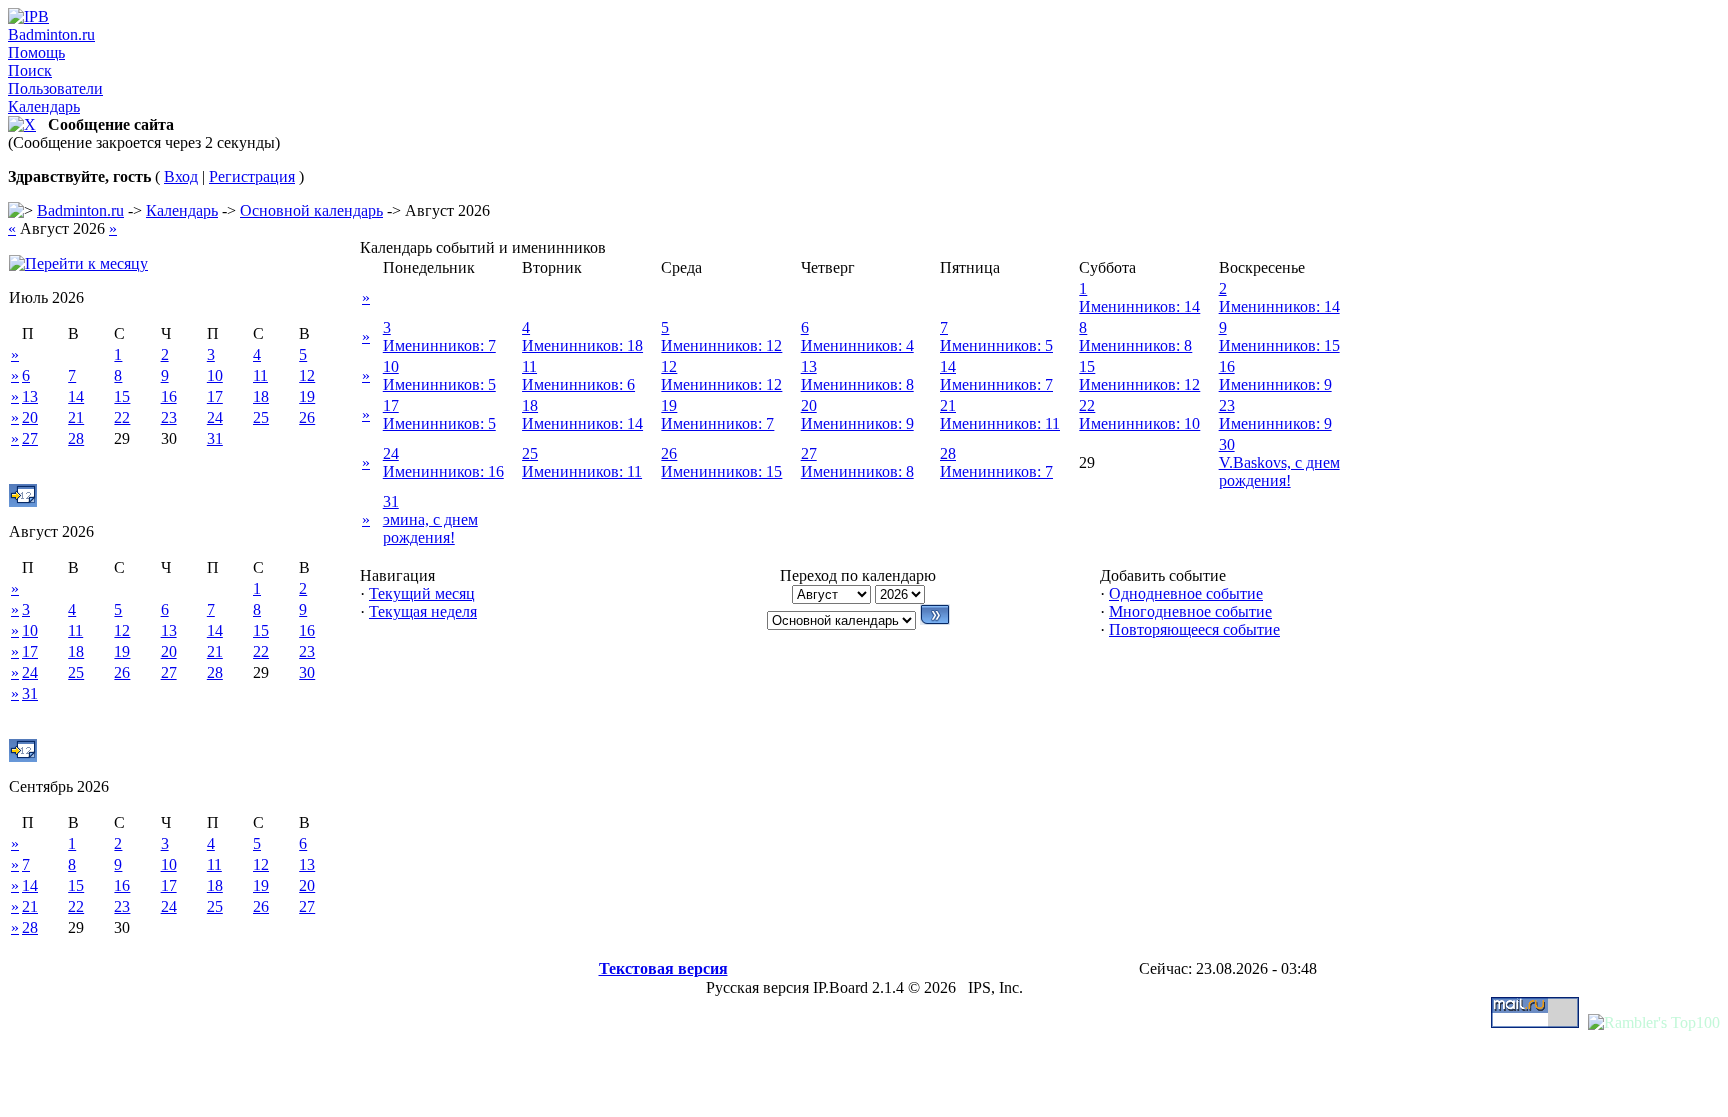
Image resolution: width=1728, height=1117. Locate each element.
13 (30, 396)
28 (76, 438)
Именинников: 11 (1000, 423)
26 (307, 417)
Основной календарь (311, 210)
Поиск (30, 70)
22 (122, 417)
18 (261, 396)
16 (169, 396)
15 (122, 396)
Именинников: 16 (443, 471)
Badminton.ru (51, 34)
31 (215, 438)
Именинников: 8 (1135, 345)
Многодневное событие (1190, 611)
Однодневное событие (1186, 593)
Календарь (44, 106)
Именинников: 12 (721, 345)
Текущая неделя (423, 611)
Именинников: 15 (1279, 345)
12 (307, 375)
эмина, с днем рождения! (430, 528)
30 (307, 672)
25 (261, 417)
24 (215, 417)
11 (260, 375)
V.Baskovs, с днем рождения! (1279, 471)
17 (215, 396)
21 (76, 417)
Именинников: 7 (439, 345)
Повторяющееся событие (1194, 629)
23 (169, 417)
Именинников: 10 (1139, 423)
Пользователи (55, 88)
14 (76, 396)
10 (215, 375)
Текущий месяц (422, 593)
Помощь (36, 52)
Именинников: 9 (1275, 384)
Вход (181, 176)
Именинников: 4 (857, 345)
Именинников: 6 (578, 384)
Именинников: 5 (996, 345)
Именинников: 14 (1139, 306)
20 (30, 417)
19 (307, 396)
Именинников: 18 (582, 345)
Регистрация (252, 176)
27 (30, 438)
